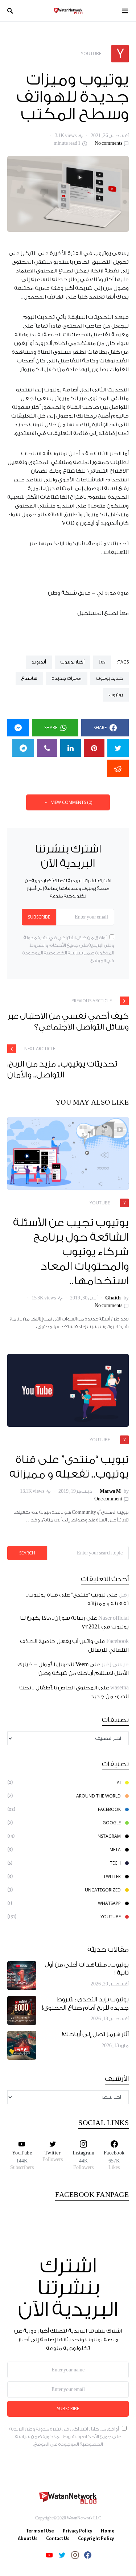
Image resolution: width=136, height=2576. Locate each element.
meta (115, 1850)
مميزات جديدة (67, 678)
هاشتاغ (29, 678)
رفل (124, 1595)
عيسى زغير (115, 1665)
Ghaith (113, 1298)
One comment (108, 1499)
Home (108, 2531)
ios (102, 662)
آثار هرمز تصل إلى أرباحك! (95, 2035)
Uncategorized (103, 1890)
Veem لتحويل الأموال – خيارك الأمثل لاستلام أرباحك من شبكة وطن (73, 1669)
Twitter (112, 1876)
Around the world (98, 1796)
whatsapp (109, 1903)
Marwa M (110, 1491)
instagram (109, 1836)
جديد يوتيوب (110, 678)
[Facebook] (88, 2555)
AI (119, 1782)
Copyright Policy (96, 2539)
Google (112, 1823)
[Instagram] (75, 2555)
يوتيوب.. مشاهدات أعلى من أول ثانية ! (87, 1969)
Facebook (118, 1641)
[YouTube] (49, 2555)
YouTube (111, 1917)
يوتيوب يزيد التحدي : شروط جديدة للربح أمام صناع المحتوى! (85, 2004)
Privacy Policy (77, 2531)
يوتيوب (116, 695)
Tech (115, 1863)
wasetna (119, 1688)
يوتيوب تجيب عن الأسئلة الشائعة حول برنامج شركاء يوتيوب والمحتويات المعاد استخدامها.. (71, 1252)
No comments (108, 143)
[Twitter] (62, 2555)
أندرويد (39, 662)
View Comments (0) (72, 802)
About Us (28, 2539)
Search (27, 1553)
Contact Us (58, 2539)
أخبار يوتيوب (73, 662)
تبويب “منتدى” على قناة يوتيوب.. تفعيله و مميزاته (69, 1467)
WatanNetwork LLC (84, 2518)
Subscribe (39, 917)
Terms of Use (40, 2531)
